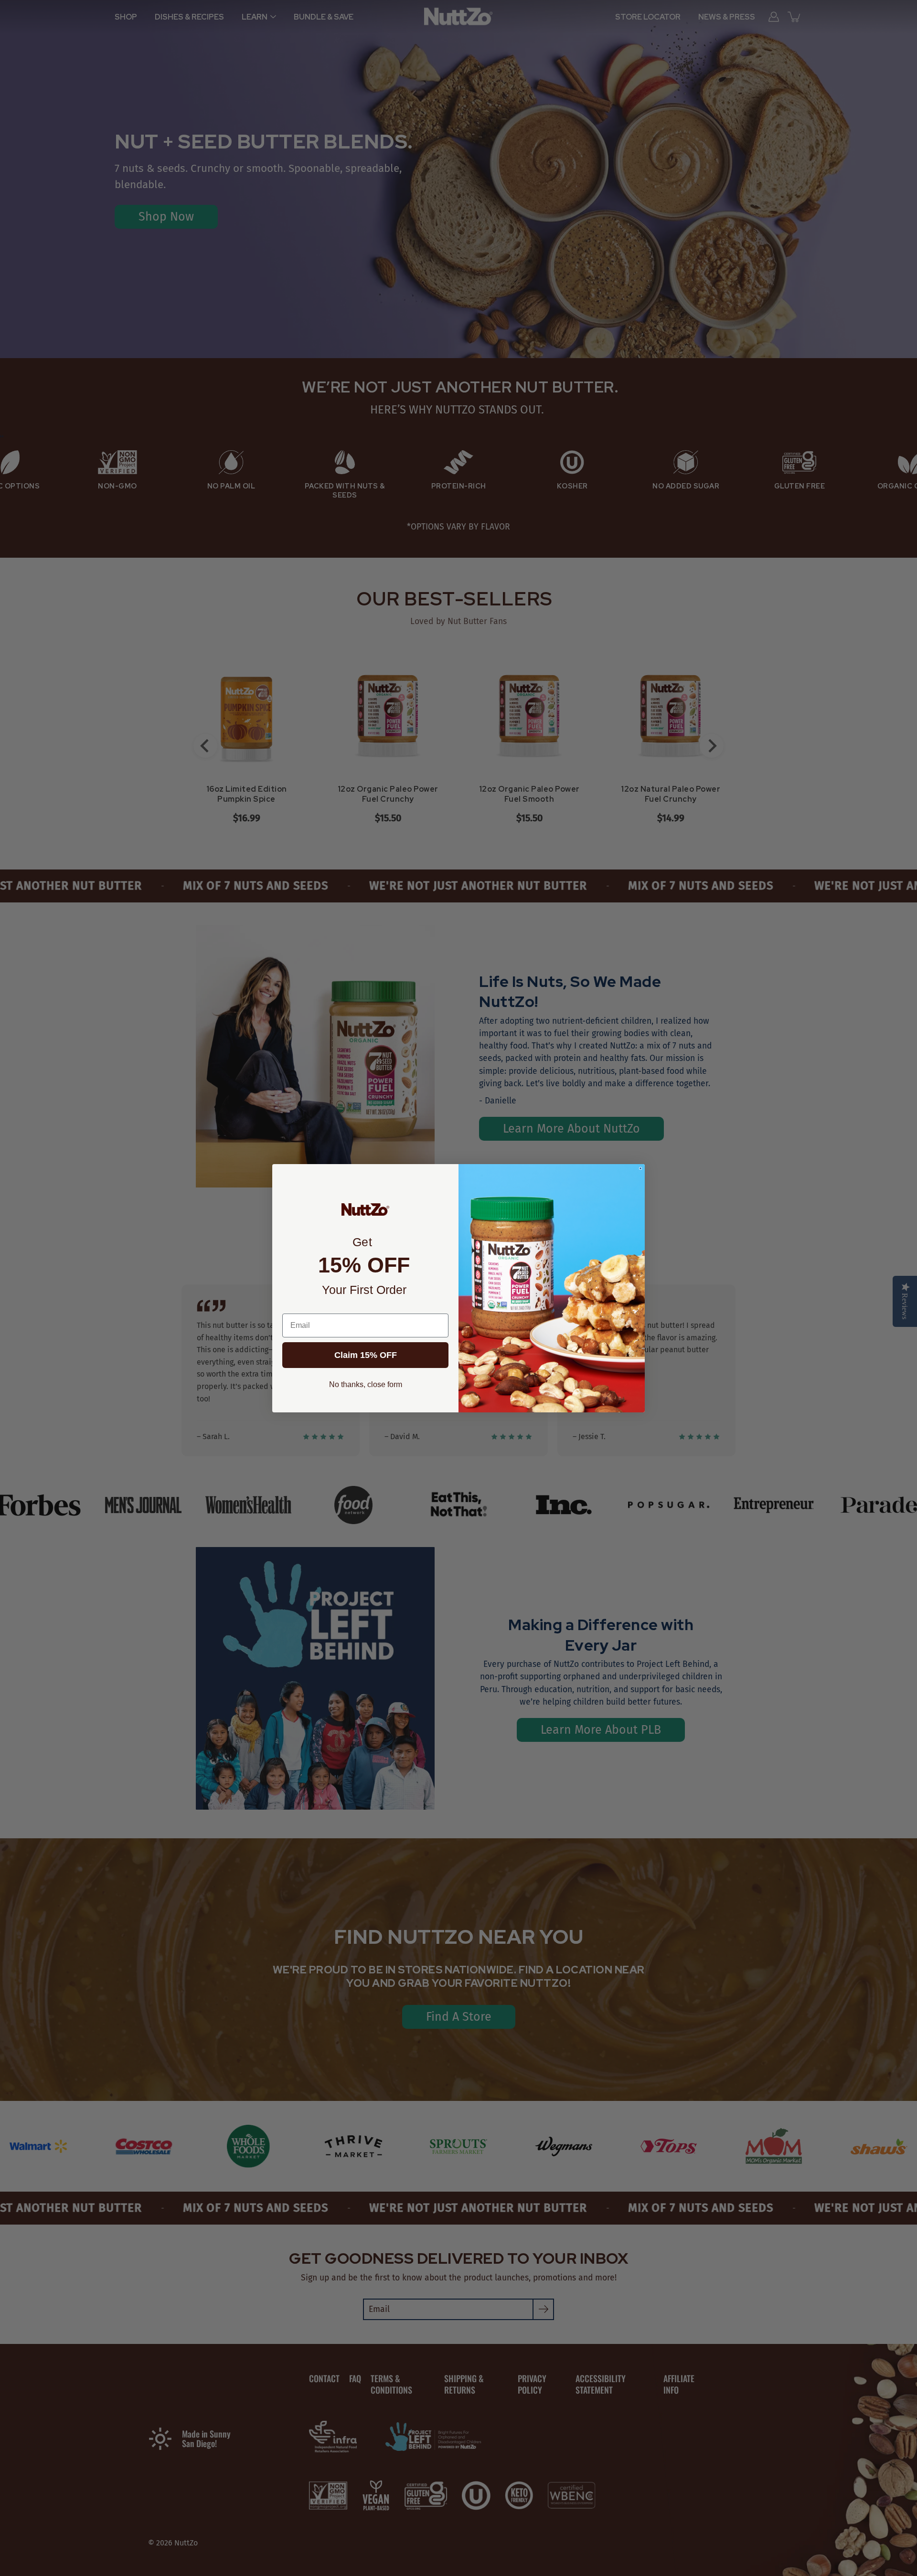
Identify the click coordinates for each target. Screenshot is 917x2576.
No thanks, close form (366, 1384)
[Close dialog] (640, 1168)
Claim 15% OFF (366, 1355)
